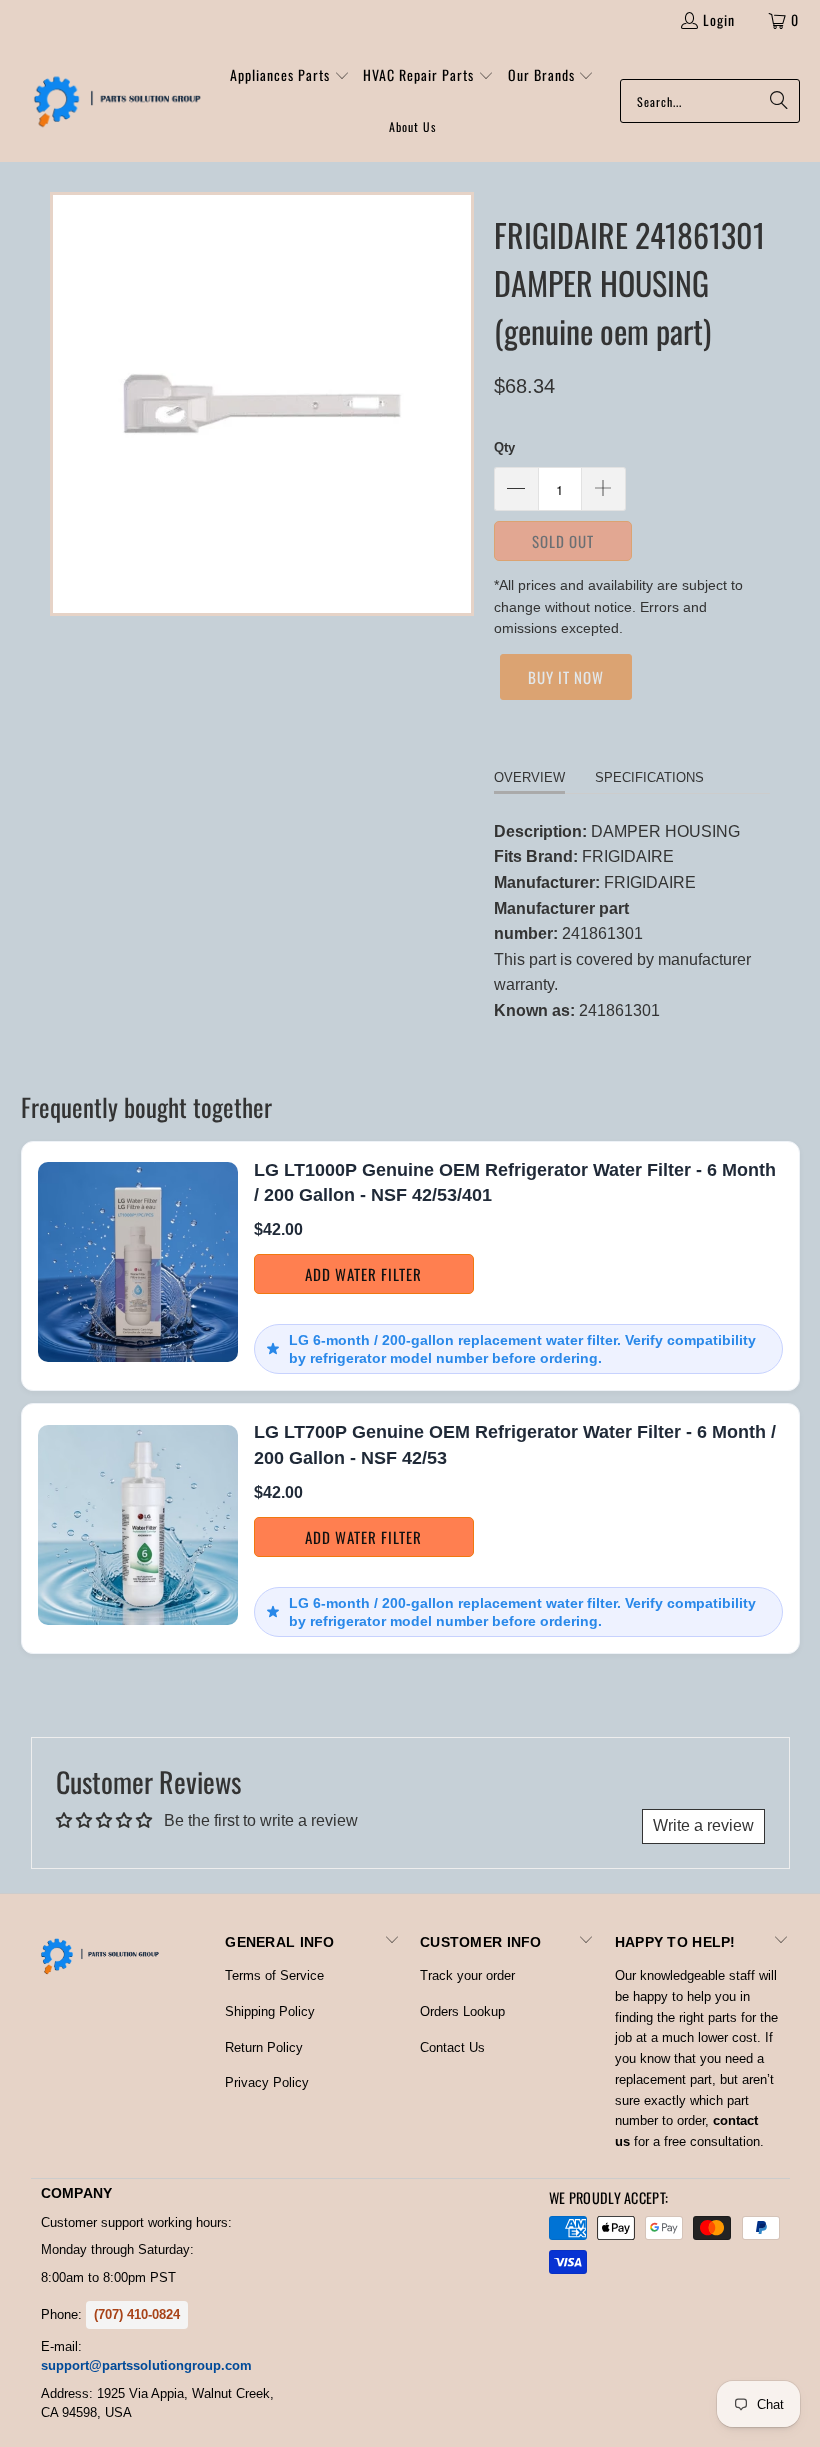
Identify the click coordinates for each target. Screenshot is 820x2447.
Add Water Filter (363, 1274)
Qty (504, 447)
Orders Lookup (462, 2011)
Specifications (649, 777)
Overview (529, 777)
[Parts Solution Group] (112, 101)
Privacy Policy (267, 2082)
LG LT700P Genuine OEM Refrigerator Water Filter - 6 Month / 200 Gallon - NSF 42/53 (515, 1445)
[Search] (775, 101)
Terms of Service (274, 1975)
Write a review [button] (703, 1825)
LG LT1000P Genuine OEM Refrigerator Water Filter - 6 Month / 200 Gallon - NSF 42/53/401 (515, 1183)
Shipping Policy (270, 2011)
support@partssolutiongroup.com (146, 2365)
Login (719, 19)
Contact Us (452, 2047)
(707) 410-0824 (137, 2314)
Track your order (467, 1975)
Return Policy (264, 2047)
